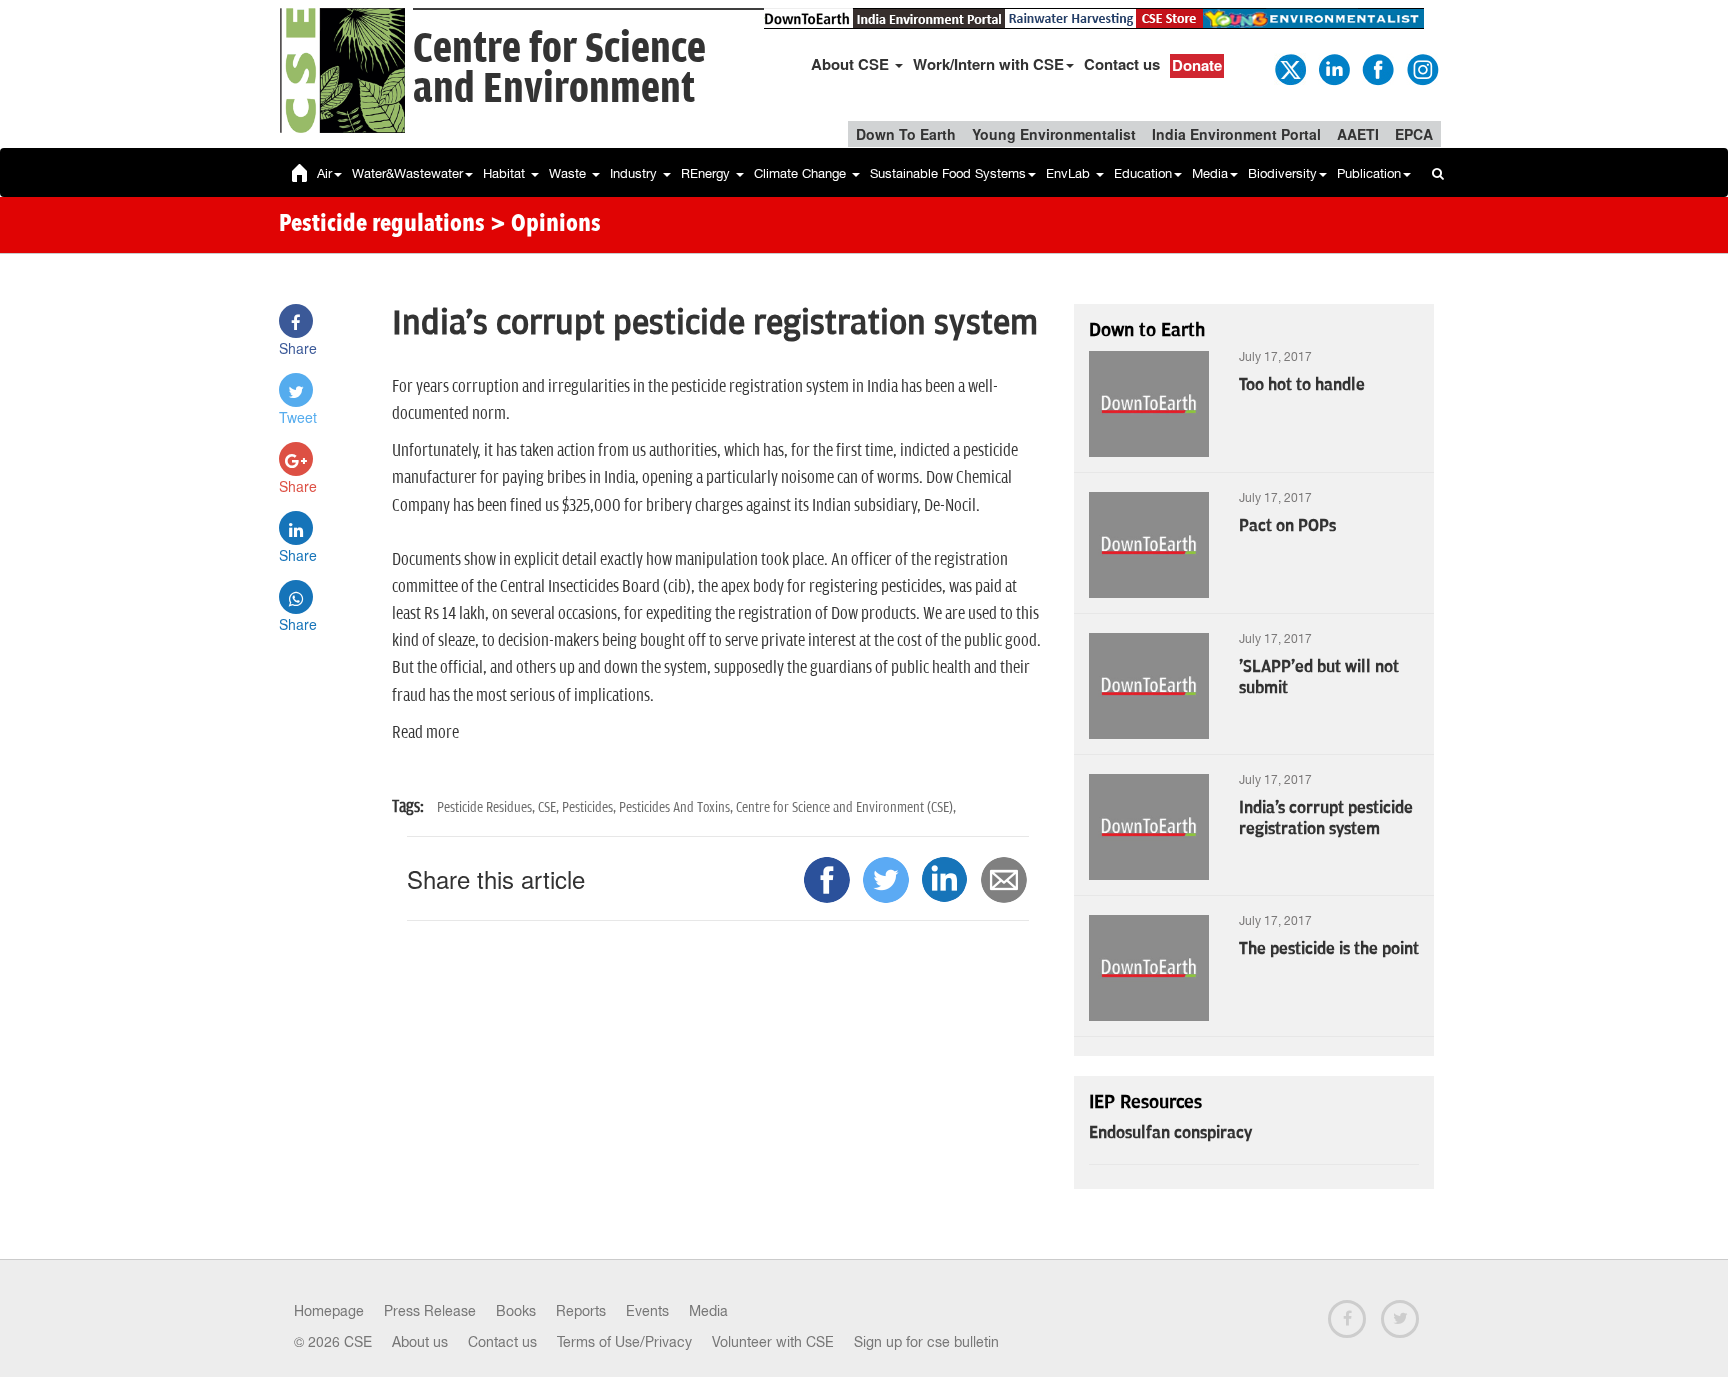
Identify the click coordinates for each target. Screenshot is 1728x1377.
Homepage (329, 1311)
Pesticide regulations (382, 225)
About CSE (852, 64)
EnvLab (1070, 173)
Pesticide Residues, (487, 807)
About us (420, 1342)
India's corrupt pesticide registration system (1326, 818)
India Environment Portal (1236, 134)
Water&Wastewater (407, 173)
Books (516, 1311)
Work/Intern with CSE (988, 64)
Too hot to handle (1302, 385)
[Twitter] (1289, 68)
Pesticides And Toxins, (677, 807)
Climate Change (802, 173)
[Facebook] (1377, 68)
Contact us (1122, 64)
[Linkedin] (1333, 68)
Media (1210, 173)
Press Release (430, 1311)
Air (324, 173)
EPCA (1414, 134)
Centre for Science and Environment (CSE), (846, 807)
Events (647, 1311)
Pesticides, (590, 807)
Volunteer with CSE (773, 1342)
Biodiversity (1282, 173)
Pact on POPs (1287, 526)
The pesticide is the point (1329, 949)
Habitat (506, 173)
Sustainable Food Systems (948, 173)
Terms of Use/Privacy (624, 1342)
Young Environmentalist (1054, 134)
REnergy (707, 173)
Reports (581, 1311)
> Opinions (545, 225)
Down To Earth (906, 134)
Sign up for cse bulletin (926, 1342)
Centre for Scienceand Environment (559, 69)
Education (1143, 173)
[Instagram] (1421, 68)
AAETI (1358, 134)
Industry (635, 173)
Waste (569, 173)
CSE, (550, 807)
